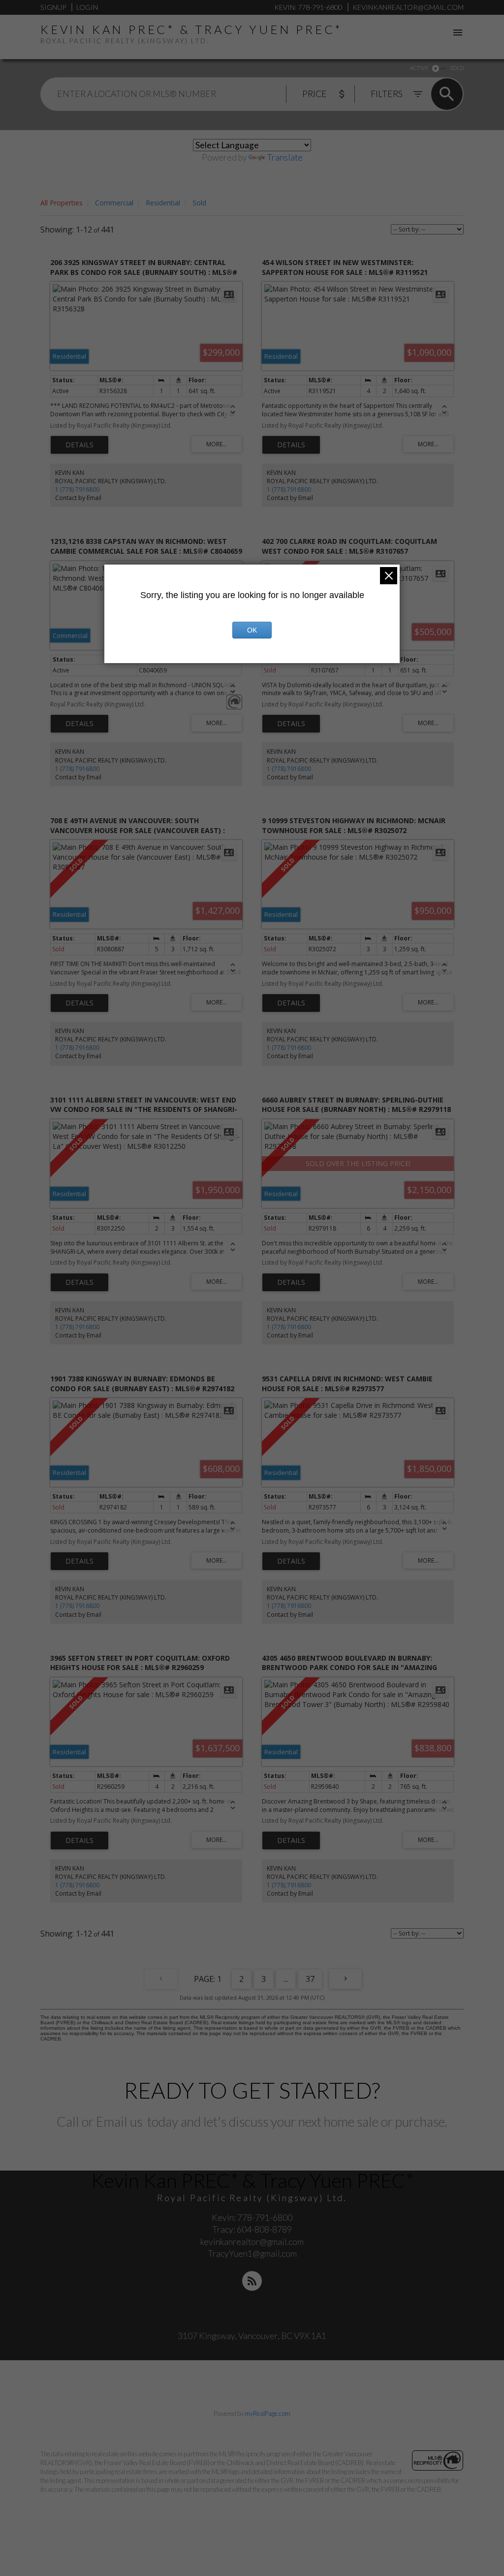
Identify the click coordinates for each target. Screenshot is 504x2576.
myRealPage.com (268, 2413)
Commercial (114, 203)
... (286, 1979)
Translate (285, 157)
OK (252, 630)
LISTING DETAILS (79, 445)
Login (87, 7)
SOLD (457, 68)
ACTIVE (419, 68)
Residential (163, 203)
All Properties (62, 203)
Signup (53, 7)
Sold (199, 203)
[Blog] (252, 2281)
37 (310, 1979)
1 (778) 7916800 (77, 489)
